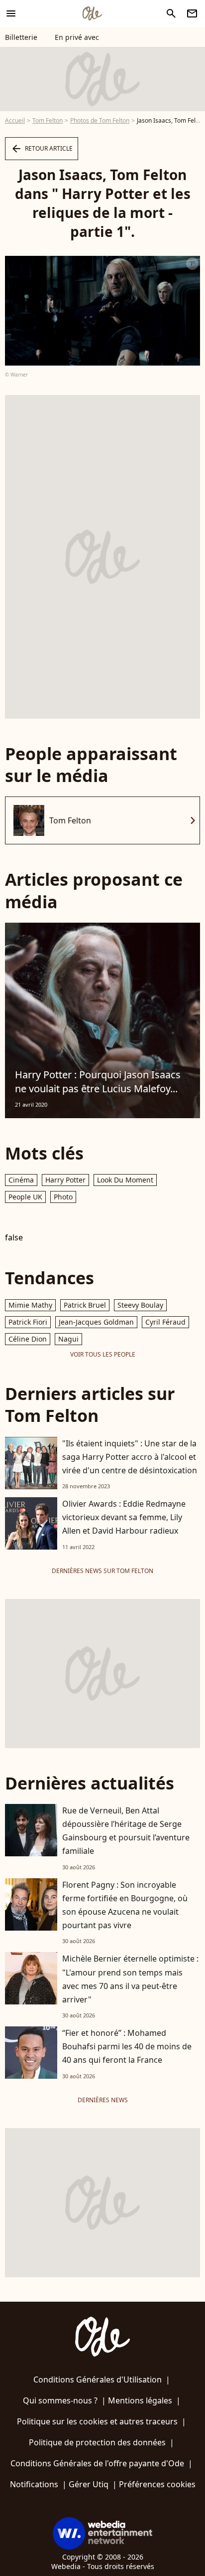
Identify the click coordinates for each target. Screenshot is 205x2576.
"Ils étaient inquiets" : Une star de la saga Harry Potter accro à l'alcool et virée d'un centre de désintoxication (130, 1457)
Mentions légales (140, 2400)
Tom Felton (48, 120)
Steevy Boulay (140, 1305)
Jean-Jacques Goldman (96, 1322)
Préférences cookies (157, 2484)
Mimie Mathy (30, 1305)
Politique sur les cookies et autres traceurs (97, 2421)
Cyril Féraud (165, 1322)
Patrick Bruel (85, 1305)
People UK (25, 1197)
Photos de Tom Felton (100, 120)
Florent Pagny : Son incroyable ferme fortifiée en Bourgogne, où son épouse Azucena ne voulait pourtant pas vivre (125, 1905)
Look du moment (125, 1180)
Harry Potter (65, 1180)
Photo (63, 1197)
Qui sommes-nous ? (60, 2400)
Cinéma (21, 1180)
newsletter (192, 13)
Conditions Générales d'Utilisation (98, 2379)
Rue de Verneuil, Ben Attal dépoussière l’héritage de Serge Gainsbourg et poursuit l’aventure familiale (126, 1831)
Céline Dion (28, 1339)
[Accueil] (92, 13)
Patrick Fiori (28, 1322)
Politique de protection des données (97, 2442)
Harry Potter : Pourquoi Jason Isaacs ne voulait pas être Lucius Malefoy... (98, 1082)
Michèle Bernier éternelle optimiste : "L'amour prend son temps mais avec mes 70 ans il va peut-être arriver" (130, 1979)
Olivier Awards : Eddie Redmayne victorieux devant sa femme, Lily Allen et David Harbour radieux (124, 1517)
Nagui (68, 1339)
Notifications (34, 2484)
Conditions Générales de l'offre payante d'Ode (97, 2463)
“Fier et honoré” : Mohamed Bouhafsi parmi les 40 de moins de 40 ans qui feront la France (127, 2046)
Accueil (15, 120)
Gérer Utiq (89, 2484)
